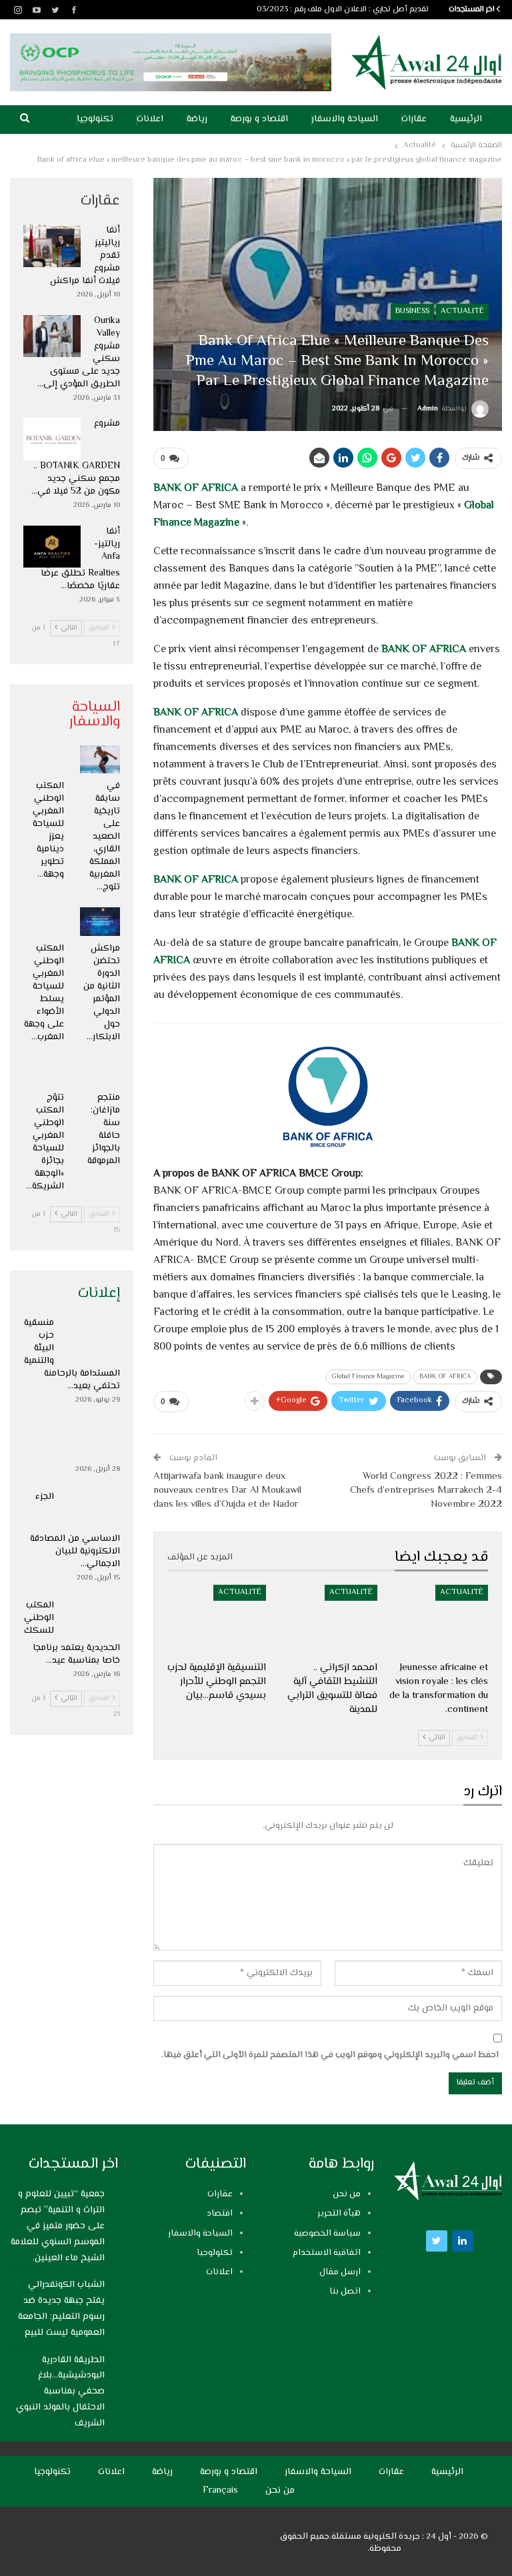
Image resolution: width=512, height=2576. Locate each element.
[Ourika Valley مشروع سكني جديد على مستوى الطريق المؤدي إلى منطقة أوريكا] (52, 336)
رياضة (197, 119)
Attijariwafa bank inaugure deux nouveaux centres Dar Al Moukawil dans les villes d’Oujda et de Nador (227, 1491)
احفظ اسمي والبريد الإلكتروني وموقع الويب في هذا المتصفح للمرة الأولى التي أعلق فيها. (330, 2055)
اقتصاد (220, 2214)
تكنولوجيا (95, 119)
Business (412, 311)
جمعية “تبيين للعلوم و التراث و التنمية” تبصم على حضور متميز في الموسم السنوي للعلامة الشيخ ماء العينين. (58, 2226)
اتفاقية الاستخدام (327, 2253)
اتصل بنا (345, 2292)
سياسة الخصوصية (327, 2234)
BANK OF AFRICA (196, 489)
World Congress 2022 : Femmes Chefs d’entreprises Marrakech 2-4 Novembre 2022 (426, 1491)
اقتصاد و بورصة (259, 119)
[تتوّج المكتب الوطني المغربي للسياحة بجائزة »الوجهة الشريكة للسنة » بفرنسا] (44, 1071)
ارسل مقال (340, 2272)
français (220, 2491)
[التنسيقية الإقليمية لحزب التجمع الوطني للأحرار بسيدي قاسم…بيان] (217, 1619)
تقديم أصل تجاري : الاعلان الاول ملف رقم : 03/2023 (343, 10)
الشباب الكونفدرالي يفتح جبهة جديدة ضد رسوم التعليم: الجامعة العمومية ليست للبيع (61, 2309)
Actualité (462, 311)
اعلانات (150, 119)
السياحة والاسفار (345, 119)
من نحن (347, 2194)
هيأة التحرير (339, 2214)
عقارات (414, 119)
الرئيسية (466, 119)
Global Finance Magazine (368, 1377)
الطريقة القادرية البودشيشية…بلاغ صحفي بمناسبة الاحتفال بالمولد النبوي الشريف (60, 2392)
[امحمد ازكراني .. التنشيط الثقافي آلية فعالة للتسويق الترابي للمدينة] (327, 1619)
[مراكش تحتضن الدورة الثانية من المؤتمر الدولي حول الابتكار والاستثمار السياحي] (100, 921)
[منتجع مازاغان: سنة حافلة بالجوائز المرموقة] (100, 1071)
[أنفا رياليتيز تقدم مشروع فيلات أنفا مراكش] (52, 246)
